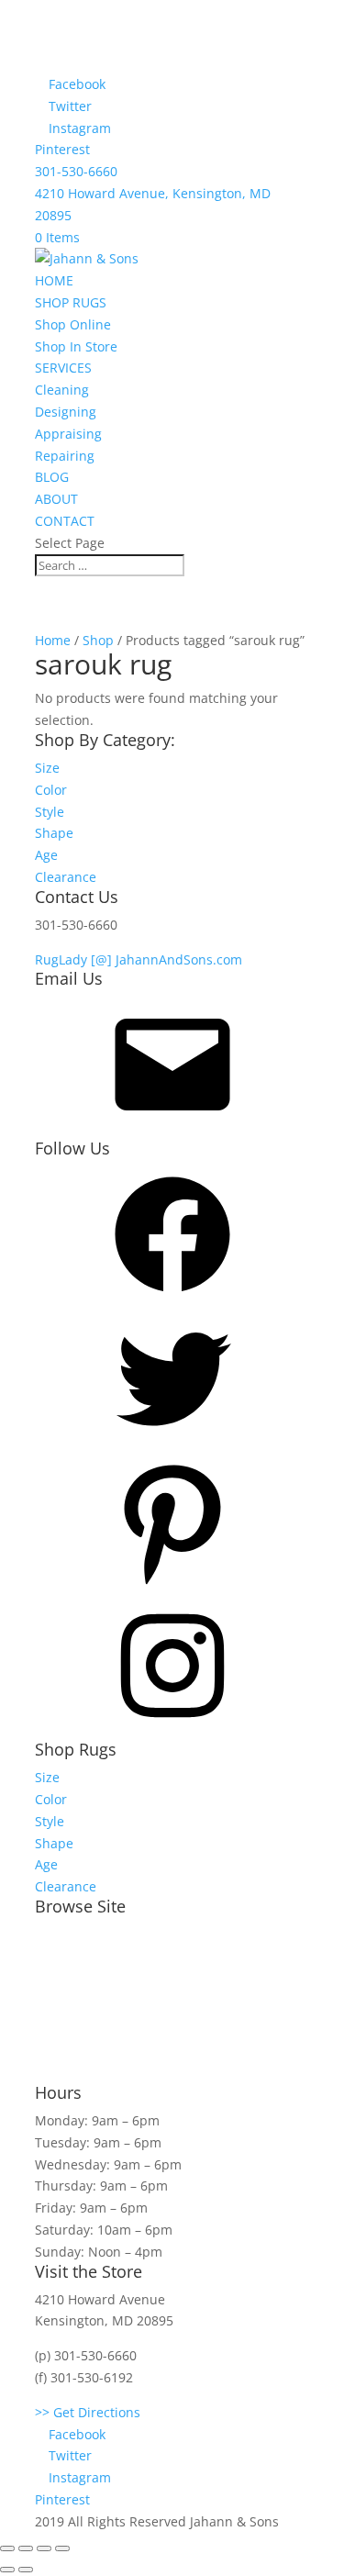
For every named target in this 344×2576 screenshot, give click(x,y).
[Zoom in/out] (62, 2548)
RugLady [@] (75, 959)
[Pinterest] (172, 1586)
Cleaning (62, 390)
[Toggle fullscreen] (44, 2548)
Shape (54, 833)
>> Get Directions (88, 2412)
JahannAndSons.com (179, 959)
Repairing (65, 456)
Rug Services (74, 2038)
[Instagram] (172, 1729)
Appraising (68, 434)
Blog (48, 2073)
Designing (66, 412)
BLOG (52, 477)
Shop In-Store (77, 2004)
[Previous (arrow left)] (7, 2570)
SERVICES (63, 368)
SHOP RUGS (71, 302)
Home (53, 640)
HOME (54, 280)
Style (50, 812)
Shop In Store (76, 346)
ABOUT (56, 499)
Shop (98, 640)
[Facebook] (172, 1298)
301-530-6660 (76, 171)
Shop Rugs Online (90, 1969)
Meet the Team (81, 1934)
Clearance (66, 877)
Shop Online (73, 324)
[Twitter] (172, 1442)
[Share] (26, 2548)
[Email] (172, 1128)
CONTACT (65, 521)
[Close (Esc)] (7, 2548)
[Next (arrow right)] (26, 2570)
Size (47, 768)
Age (46, 855)
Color (51, 790)
